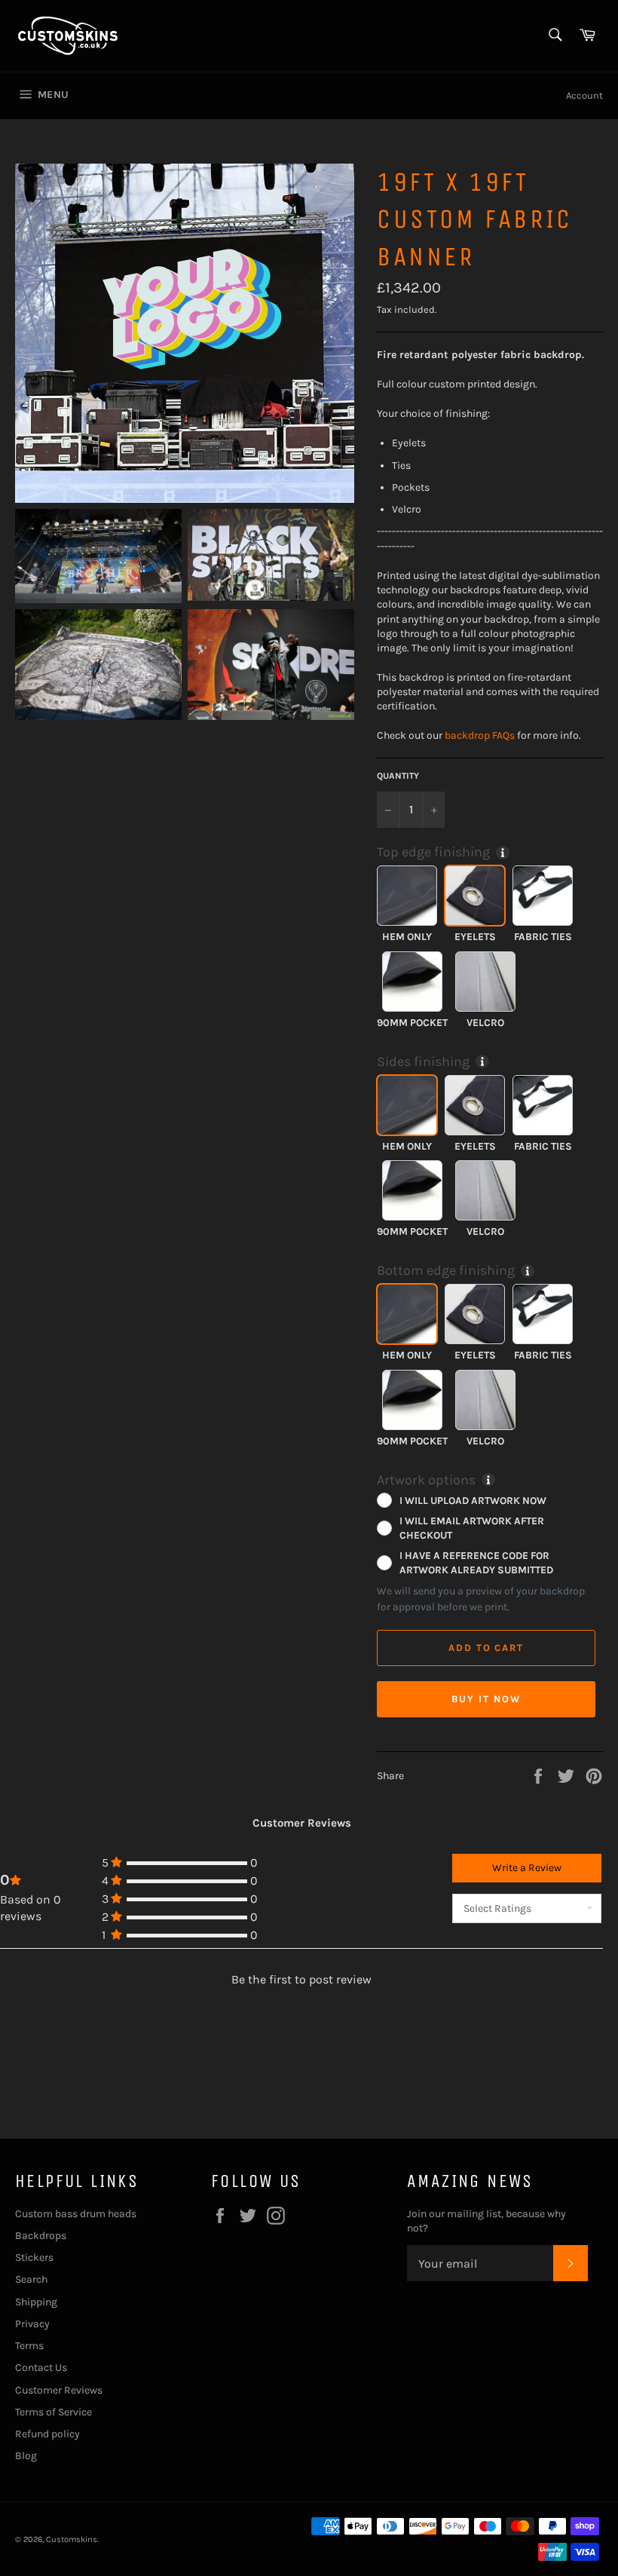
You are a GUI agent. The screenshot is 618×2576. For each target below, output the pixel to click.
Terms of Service (54, 2412)
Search (31, 2279)
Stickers (34, 2257)
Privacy (32, 2324)
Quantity (398, 776)
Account (584, 95)
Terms (29, 2346)
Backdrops (41, 2236)
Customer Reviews (59, 2390)
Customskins (72, 2539)
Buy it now (486, 1699)
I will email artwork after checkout (472, 1528)
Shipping (36, 2302)
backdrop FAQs (480, 735)
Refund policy (47, 2434)
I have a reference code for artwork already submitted (476, 1562)
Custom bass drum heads (76, 2214)
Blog (26, 2456)
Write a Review (527, 1868)
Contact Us (41, 2368)
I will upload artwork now (473, 1500)
